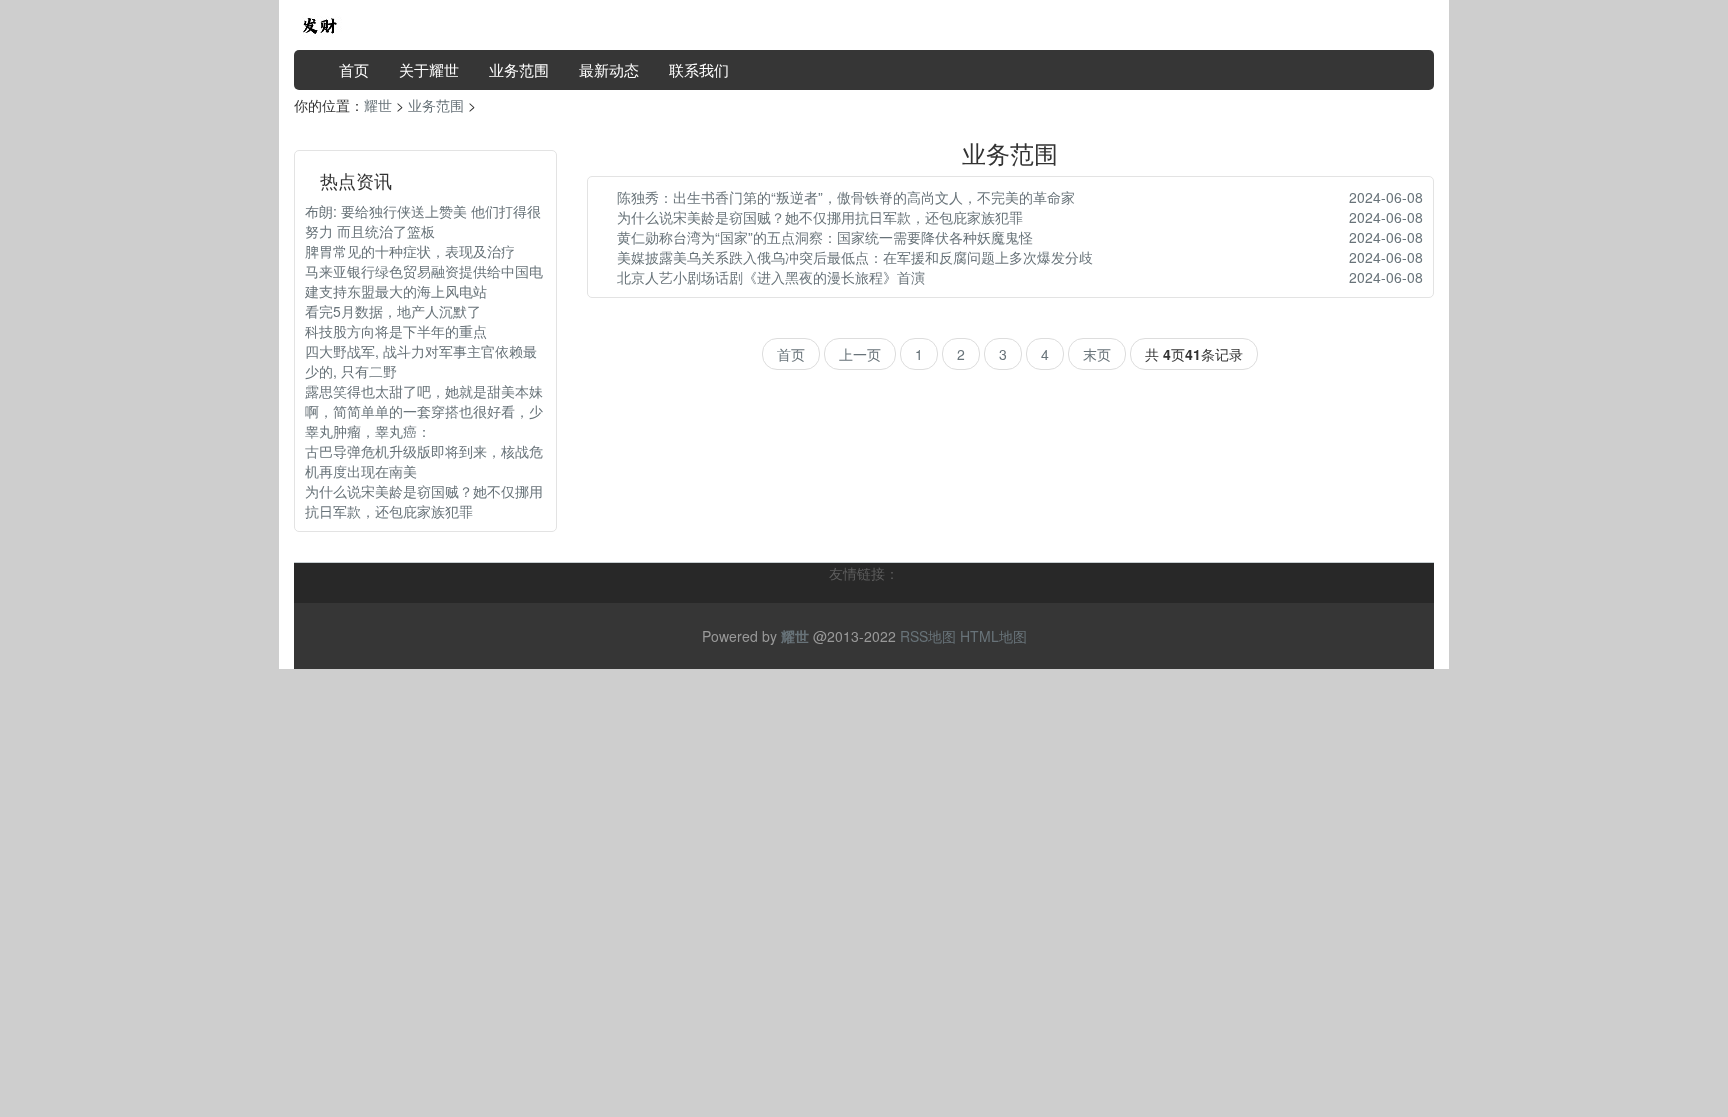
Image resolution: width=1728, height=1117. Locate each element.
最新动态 (609, 69)
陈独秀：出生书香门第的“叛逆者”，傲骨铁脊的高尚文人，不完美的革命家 (846, 197)
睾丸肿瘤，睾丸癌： (368, 431)
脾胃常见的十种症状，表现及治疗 (410, 251)
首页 (354, 69)
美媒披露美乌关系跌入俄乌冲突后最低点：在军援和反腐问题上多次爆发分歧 (855, 257)
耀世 (378, 105)
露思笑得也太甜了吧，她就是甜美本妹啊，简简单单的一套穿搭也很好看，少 (424, 401)
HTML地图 (993, 636)
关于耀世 (429, 69)
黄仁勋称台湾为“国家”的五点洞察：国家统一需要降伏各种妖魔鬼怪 (825, 237)
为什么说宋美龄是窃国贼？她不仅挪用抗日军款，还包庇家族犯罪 (424, 501)
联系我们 (699, 69)
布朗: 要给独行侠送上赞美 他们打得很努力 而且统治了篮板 (423, 221)
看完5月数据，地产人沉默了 (393, 311)
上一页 (860, 354)
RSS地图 (928, 636)
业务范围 (519, 69)
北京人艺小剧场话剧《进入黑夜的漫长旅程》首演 (771, 277)
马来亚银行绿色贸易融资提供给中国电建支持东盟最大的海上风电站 (424, 281)
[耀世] (319, 23)
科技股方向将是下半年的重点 (396, 331)
